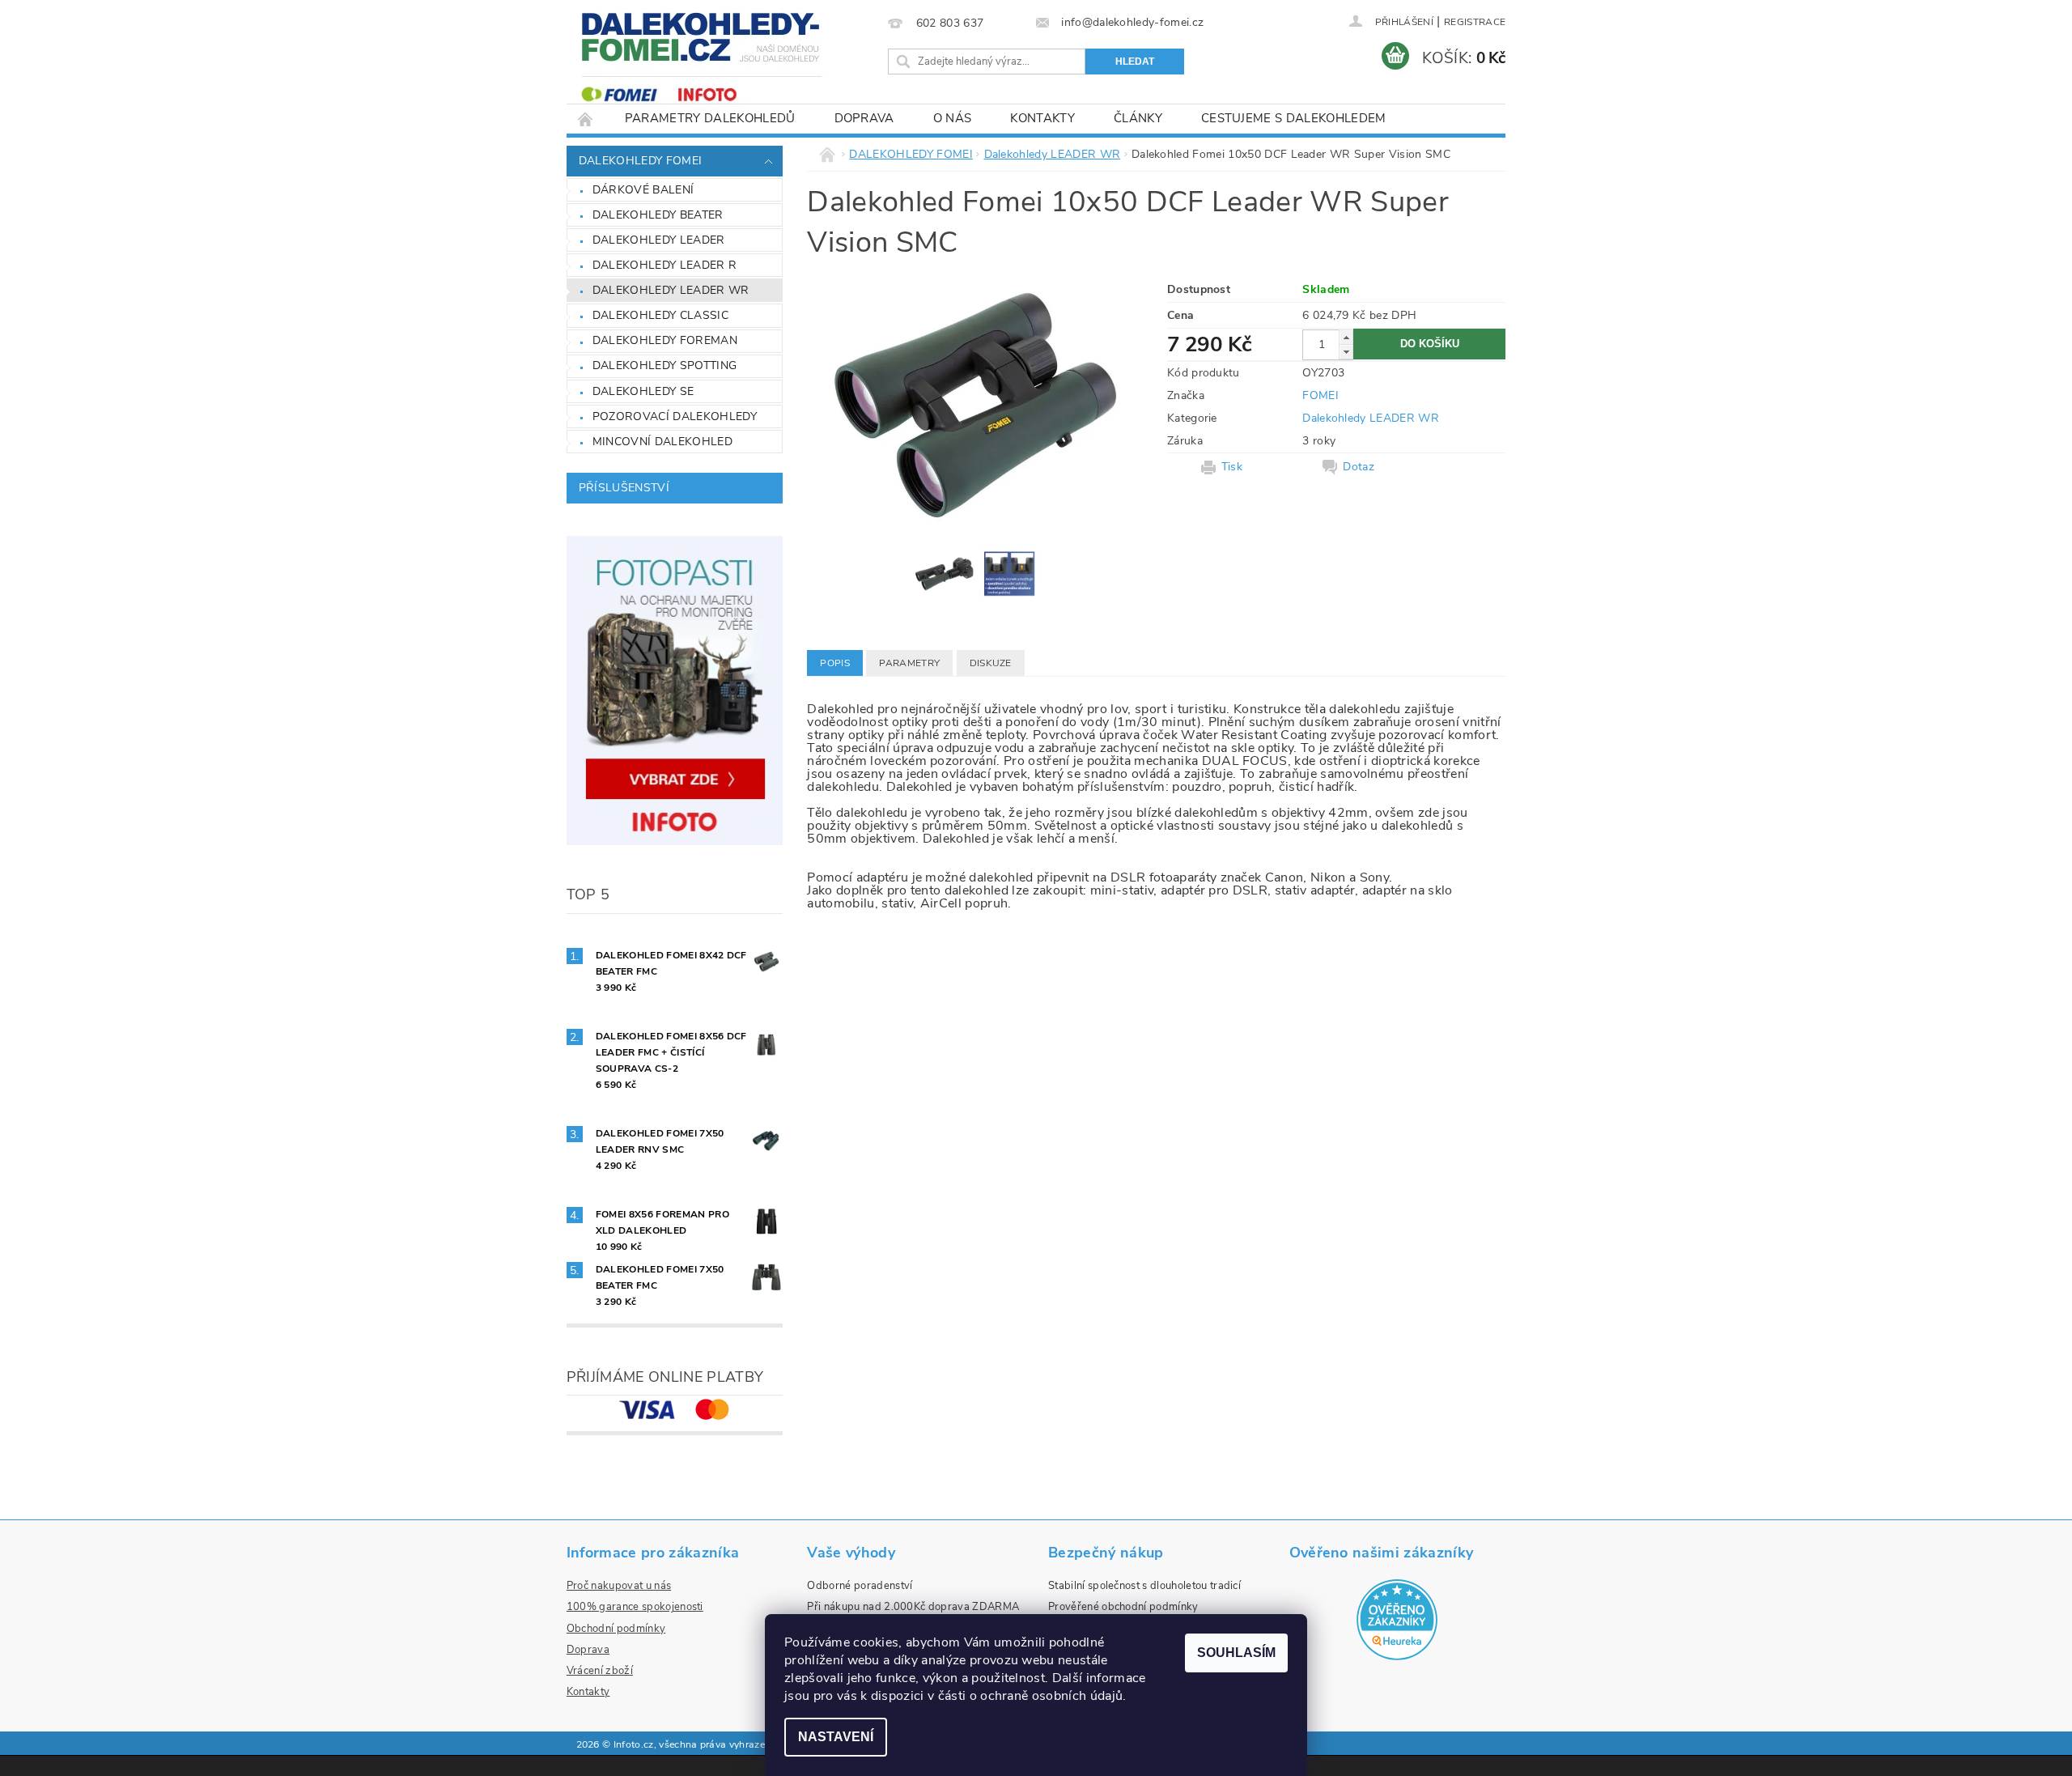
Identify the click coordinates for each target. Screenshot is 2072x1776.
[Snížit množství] (1346, 352)
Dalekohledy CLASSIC (660, 315)
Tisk (1232, 467)
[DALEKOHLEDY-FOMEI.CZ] (703, 59)
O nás (953, 118)
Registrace (1475, 22)
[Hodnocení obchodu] (1397, 1619)
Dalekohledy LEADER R (664, 265)
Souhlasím (1236, 1653)
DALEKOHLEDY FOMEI (640, 161)
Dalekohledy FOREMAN (665, 340)
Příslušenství (624, 488)
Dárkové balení (643, 190)
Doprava (864, 118)
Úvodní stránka (586, 119)
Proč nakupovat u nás (619, 1586)
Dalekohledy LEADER (659, 240)
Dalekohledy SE (643, 391)
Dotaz (1359, 467)
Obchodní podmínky (616, 1629)
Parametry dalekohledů (710, 118)
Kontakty (1042, 118)
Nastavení (836, 1737)
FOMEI (1320, 395)
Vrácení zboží (600, 1671)
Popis (835, 663)
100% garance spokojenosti (635, 1607)
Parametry (909, 663)
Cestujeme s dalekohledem (1294, 118)
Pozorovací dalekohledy (675, 416)
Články (1138, 118)
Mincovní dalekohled (662, 442)
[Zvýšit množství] (1346, 337)
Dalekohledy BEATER (658, 215)
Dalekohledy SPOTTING (664, 365)
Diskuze (991, 663)
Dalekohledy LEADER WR (671, 290)
